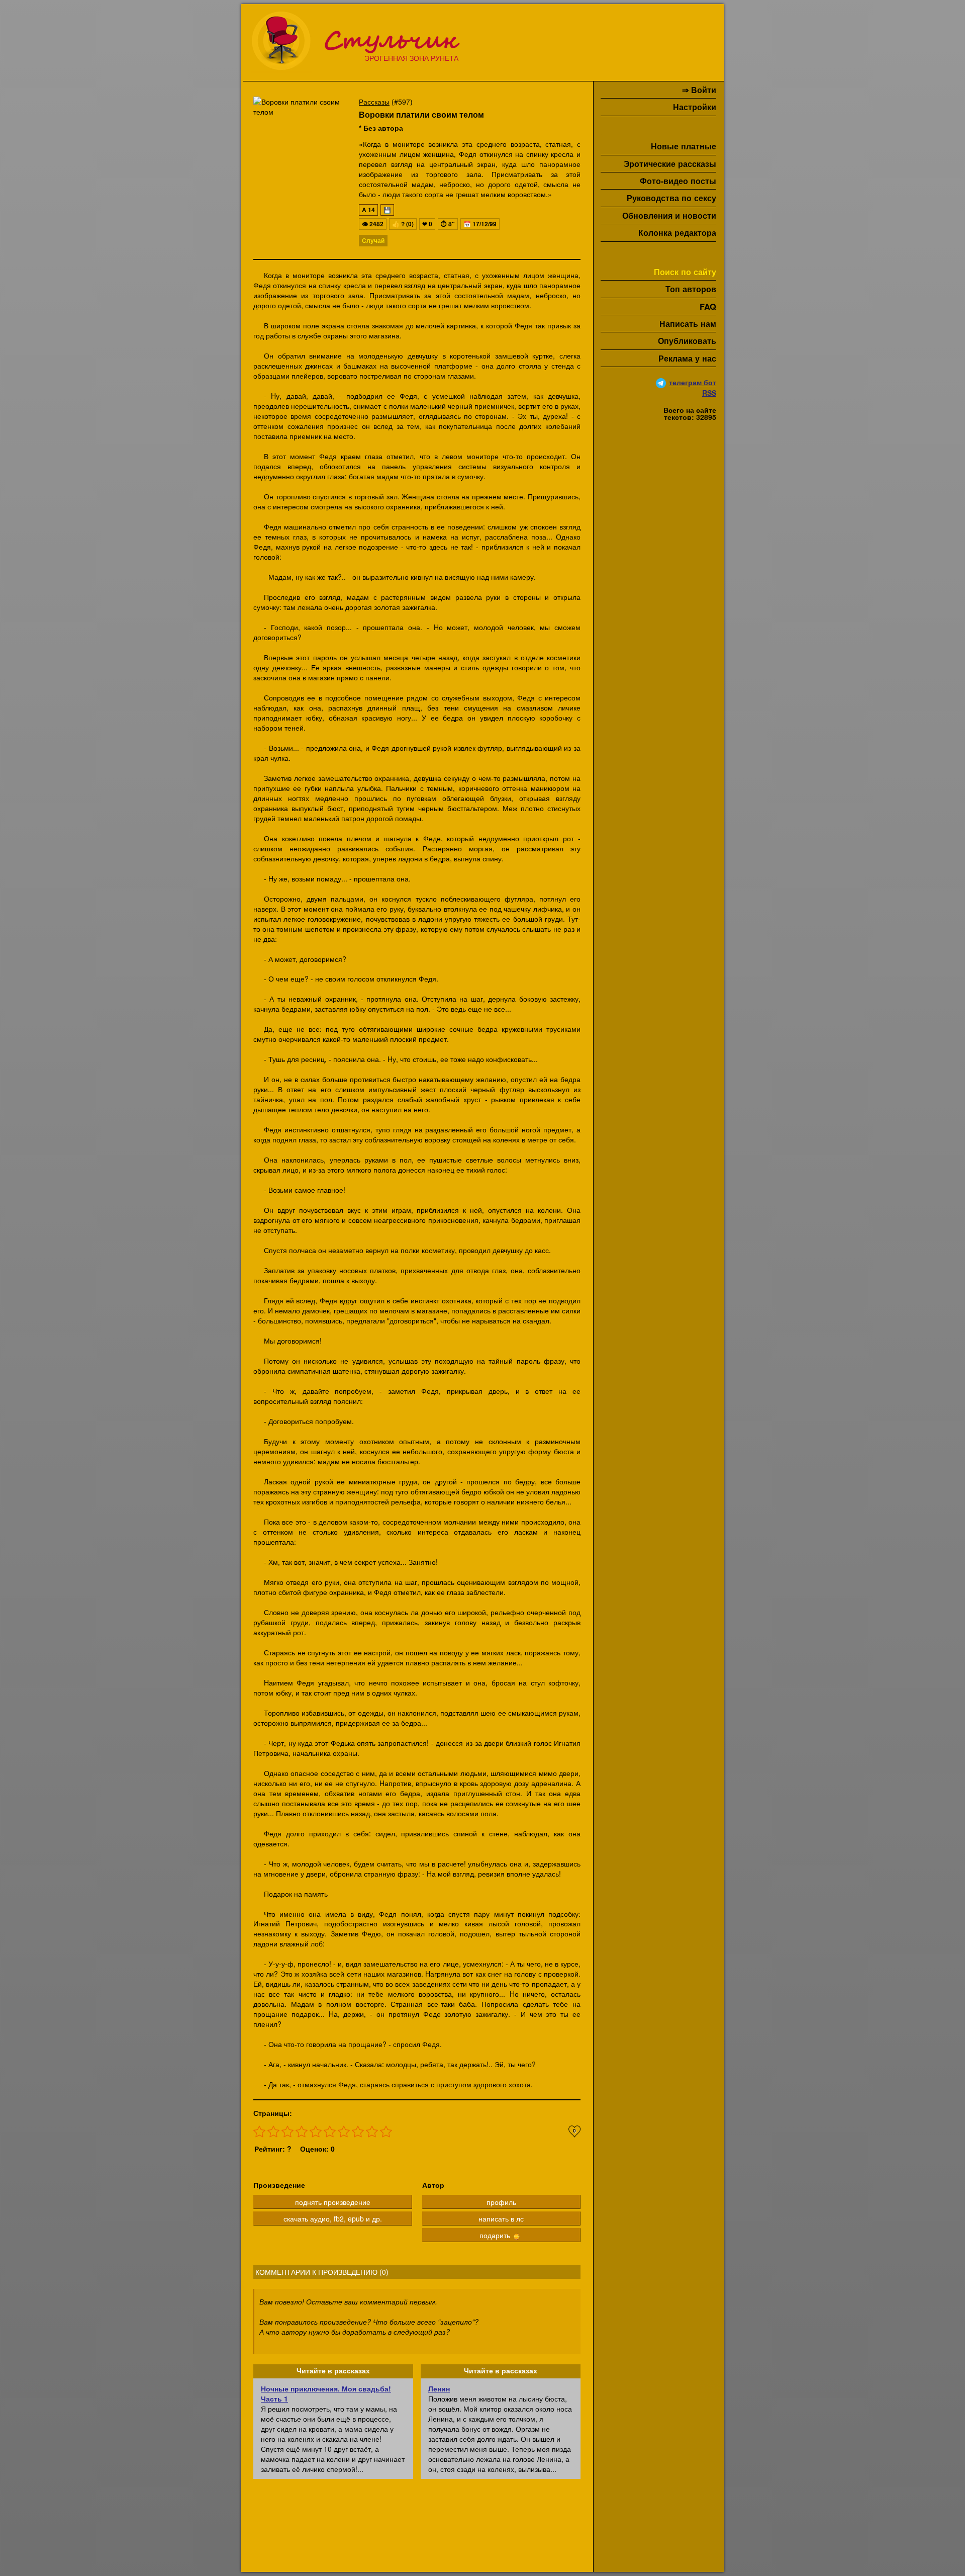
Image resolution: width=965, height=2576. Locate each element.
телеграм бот (693, 382)
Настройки (695, 107)
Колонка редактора (677, 233)
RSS (709, 393)
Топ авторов (691, 289)
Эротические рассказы (670, 164)
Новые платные (684, 146)
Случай (373, 240)
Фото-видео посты (678, 181)
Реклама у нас (687, 358)
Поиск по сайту (685, 272)
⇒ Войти (699, 90)
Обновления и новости (669, 215)
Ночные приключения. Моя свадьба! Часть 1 (326, 2393)
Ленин (439, 2388)
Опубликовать (687, 341)
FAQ (708, 306)
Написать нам (688, 324)
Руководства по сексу (671, 198)
